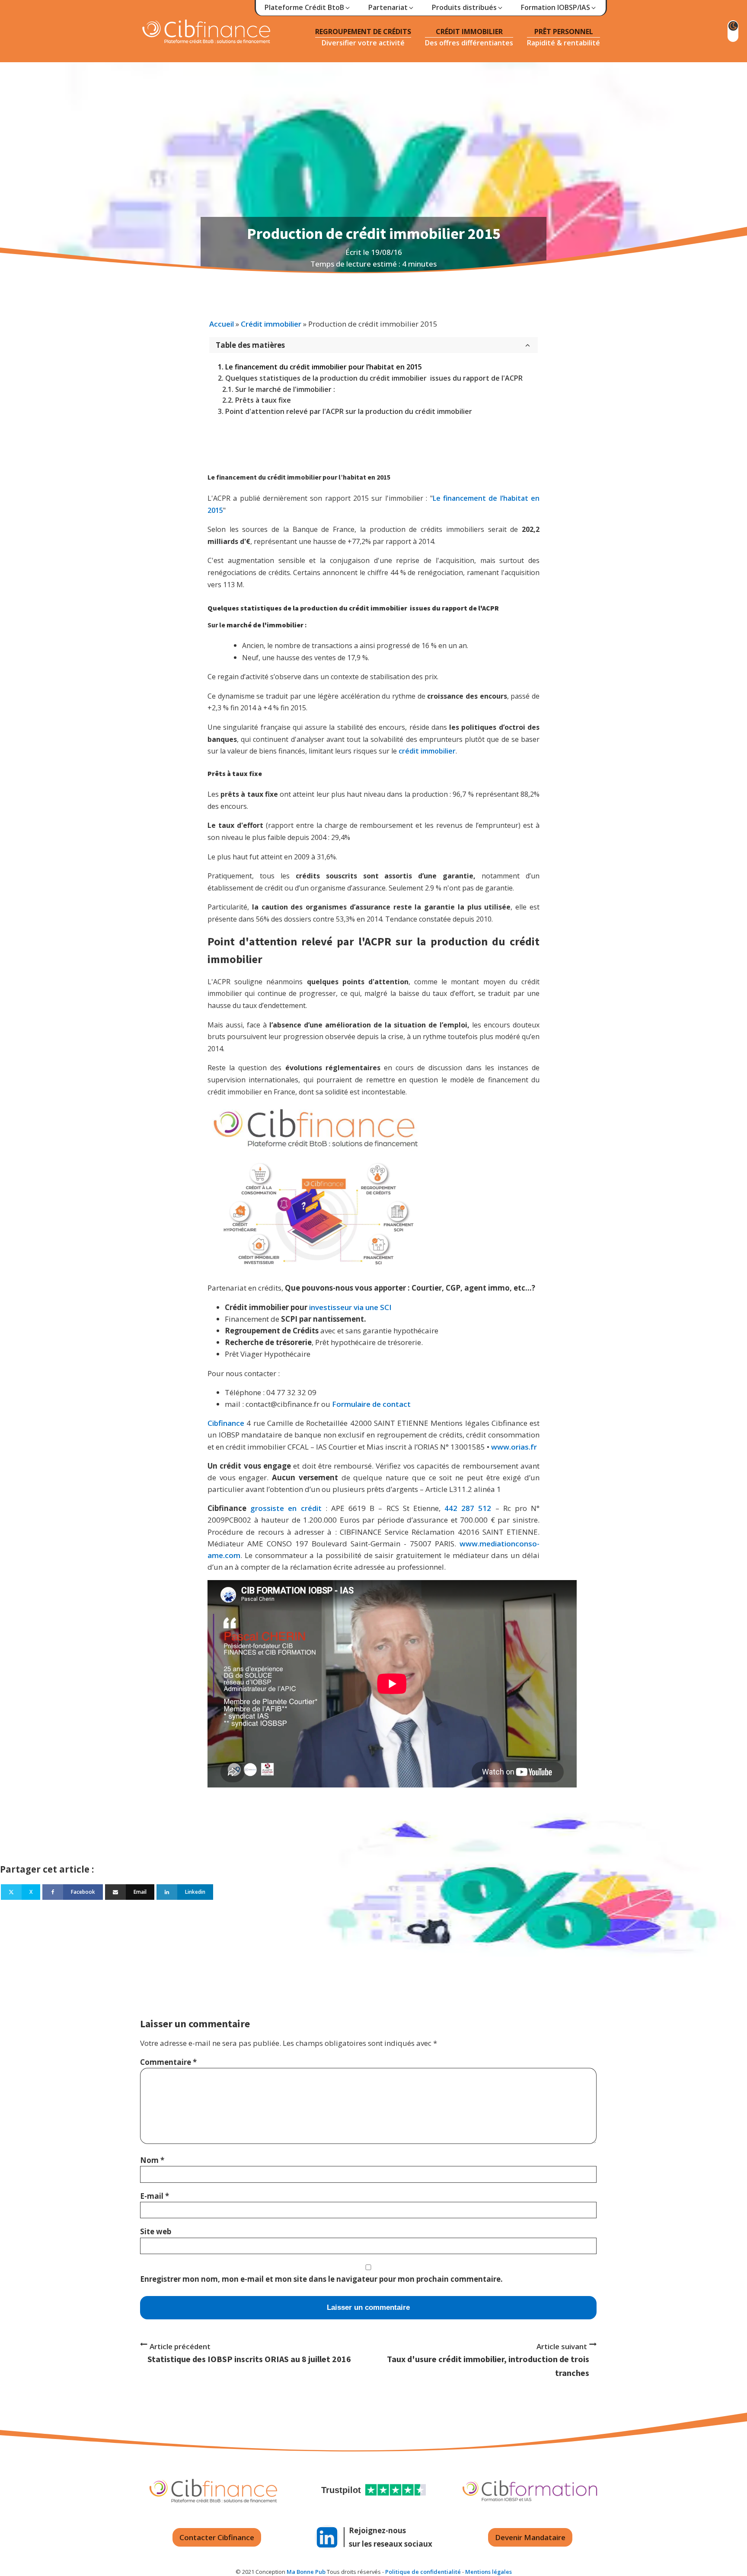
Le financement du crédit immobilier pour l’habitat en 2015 (324, 367)
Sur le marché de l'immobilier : (285, 389)
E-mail (155, 2196)
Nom (152, 2160)
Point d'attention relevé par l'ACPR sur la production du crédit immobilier (349, 411)
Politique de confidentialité (423, 2572)
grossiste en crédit (286, 1508)
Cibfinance (227, 1423)
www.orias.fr (514, 1447)
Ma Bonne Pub (306, 2572)
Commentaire (168, 2062)
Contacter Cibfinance (217, 2537)
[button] (308, 8)
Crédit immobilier (271, 324)
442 (451, 1508)
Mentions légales (488, 2572)
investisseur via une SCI (350, 1307)
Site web (156, 2231)
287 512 (476, 1508)
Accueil (222, 324)
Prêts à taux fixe (263, 400)
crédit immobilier (427, 751)
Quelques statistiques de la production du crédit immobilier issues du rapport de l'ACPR (374, 378)
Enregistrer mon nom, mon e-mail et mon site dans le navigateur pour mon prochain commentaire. (321, 2279)
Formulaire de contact (371, 1404)
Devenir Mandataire (530, 2537)
